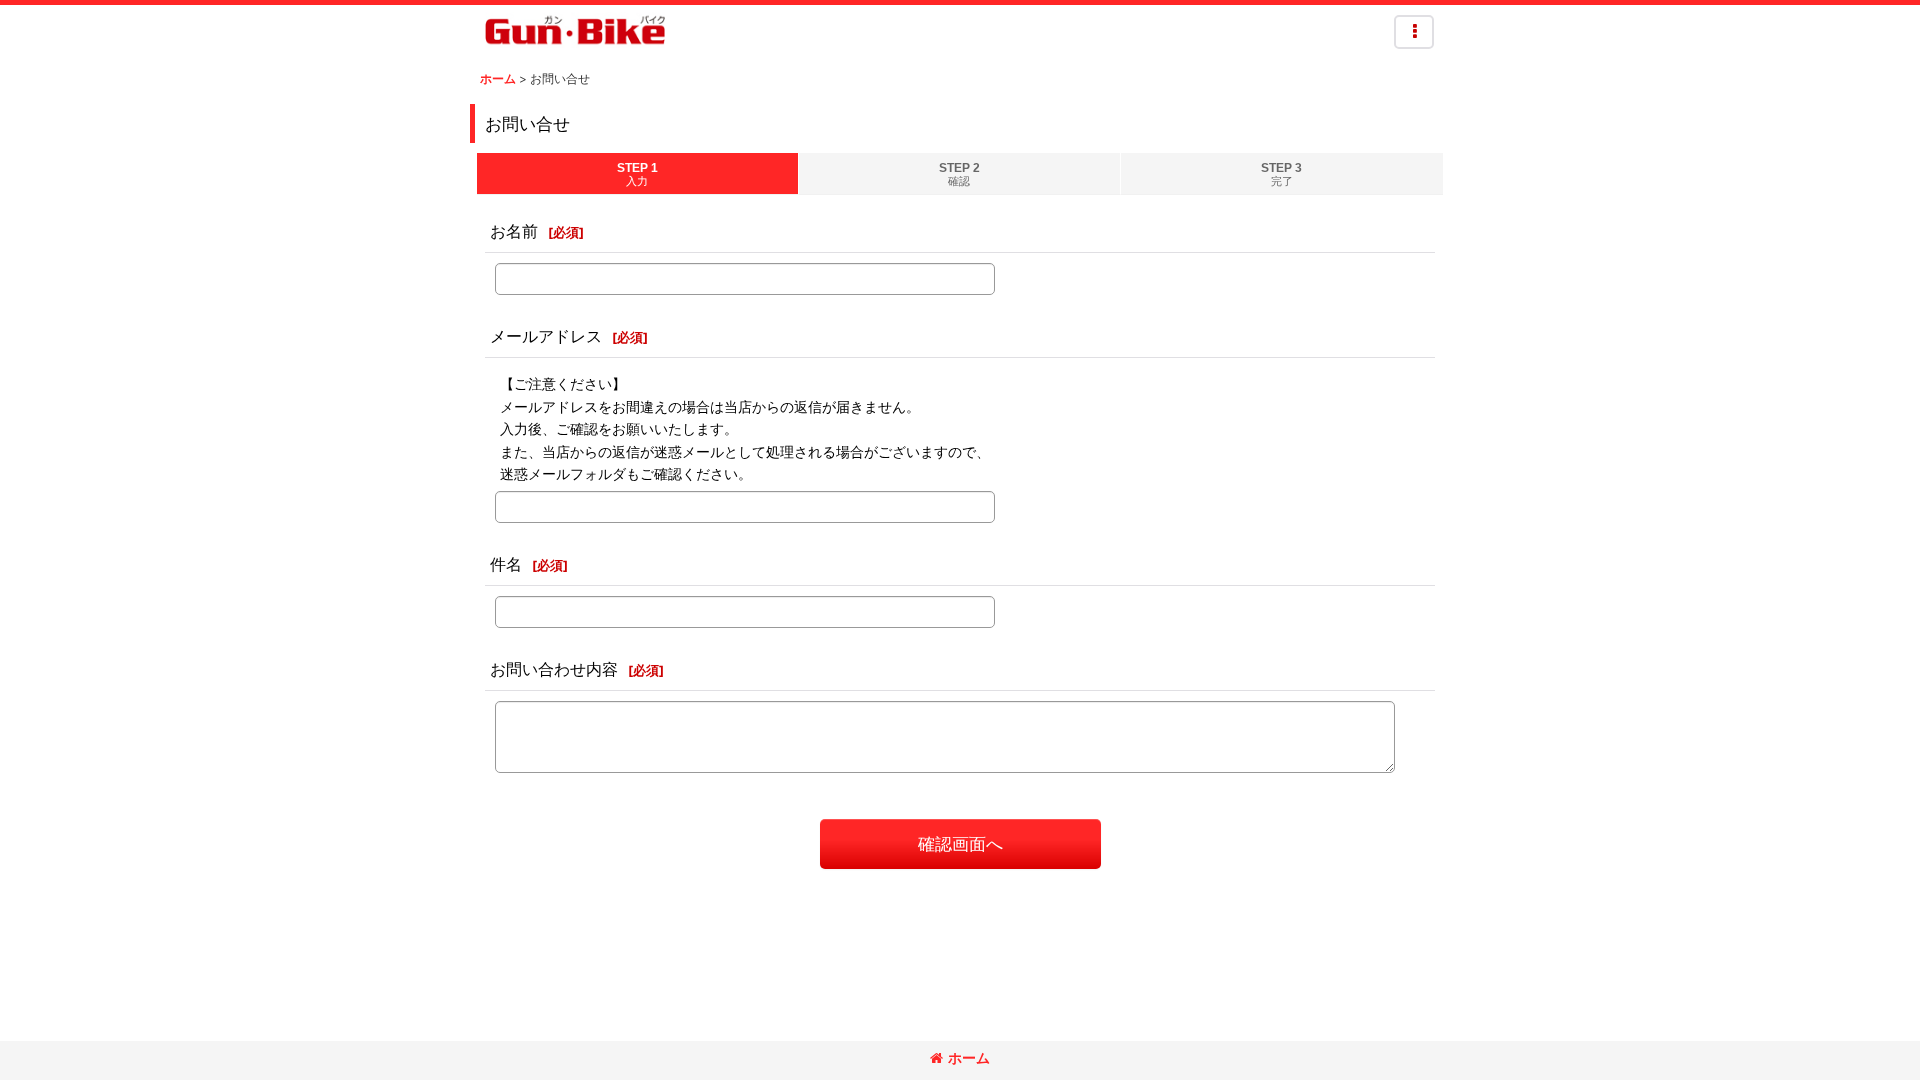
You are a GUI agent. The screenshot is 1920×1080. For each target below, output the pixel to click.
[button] (1414, 32)
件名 (506, 564)
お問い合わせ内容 (554, 669)
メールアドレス (546, 336)
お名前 (514, 231)
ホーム (969, 1057)
